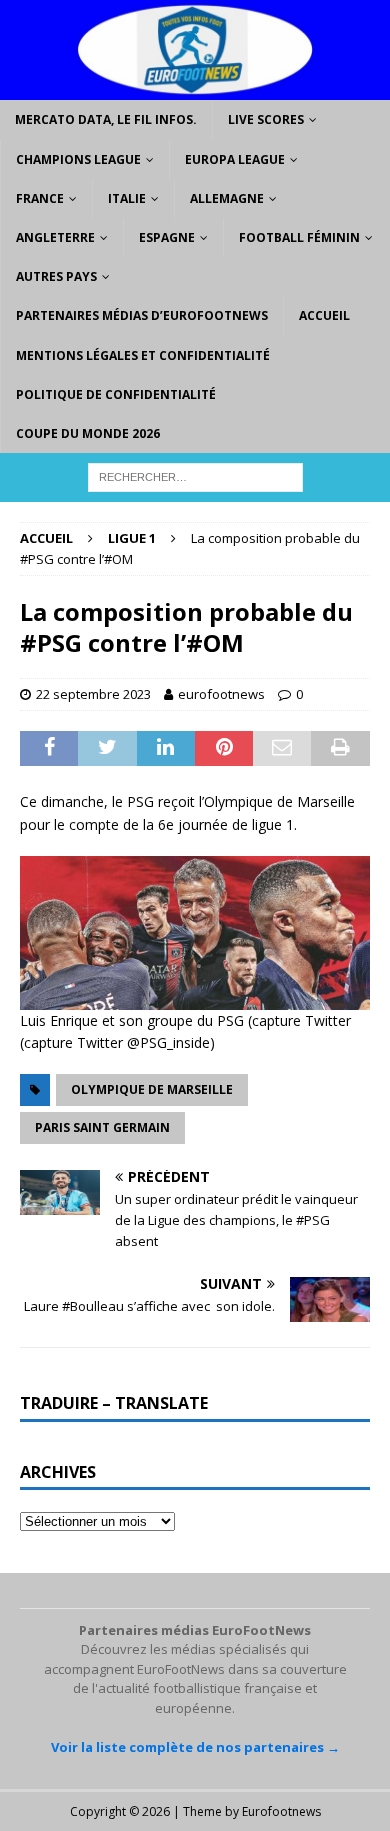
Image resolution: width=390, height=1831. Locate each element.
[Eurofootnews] (195, 88)
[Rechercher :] (195, 475)
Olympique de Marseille (152, 1089)
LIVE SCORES (266, 119)
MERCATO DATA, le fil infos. (106, 119)
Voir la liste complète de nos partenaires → (195, 1747)
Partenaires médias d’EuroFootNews (142, 315)
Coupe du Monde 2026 (88, 433)
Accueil (324, 315)
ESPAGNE (167, 237)
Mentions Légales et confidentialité (143, 355)
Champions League (78, 159)
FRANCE (40, 198)
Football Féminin (299, 237)
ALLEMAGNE (227, 198)
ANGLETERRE (55, 237)
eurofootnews (221, 694)
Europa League (235, 159)
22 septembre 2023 (93, 694)
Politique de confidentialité (116, 394)
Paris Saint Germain (102, 1127)
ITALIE (127, 198)
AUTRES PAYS (56, 276)
